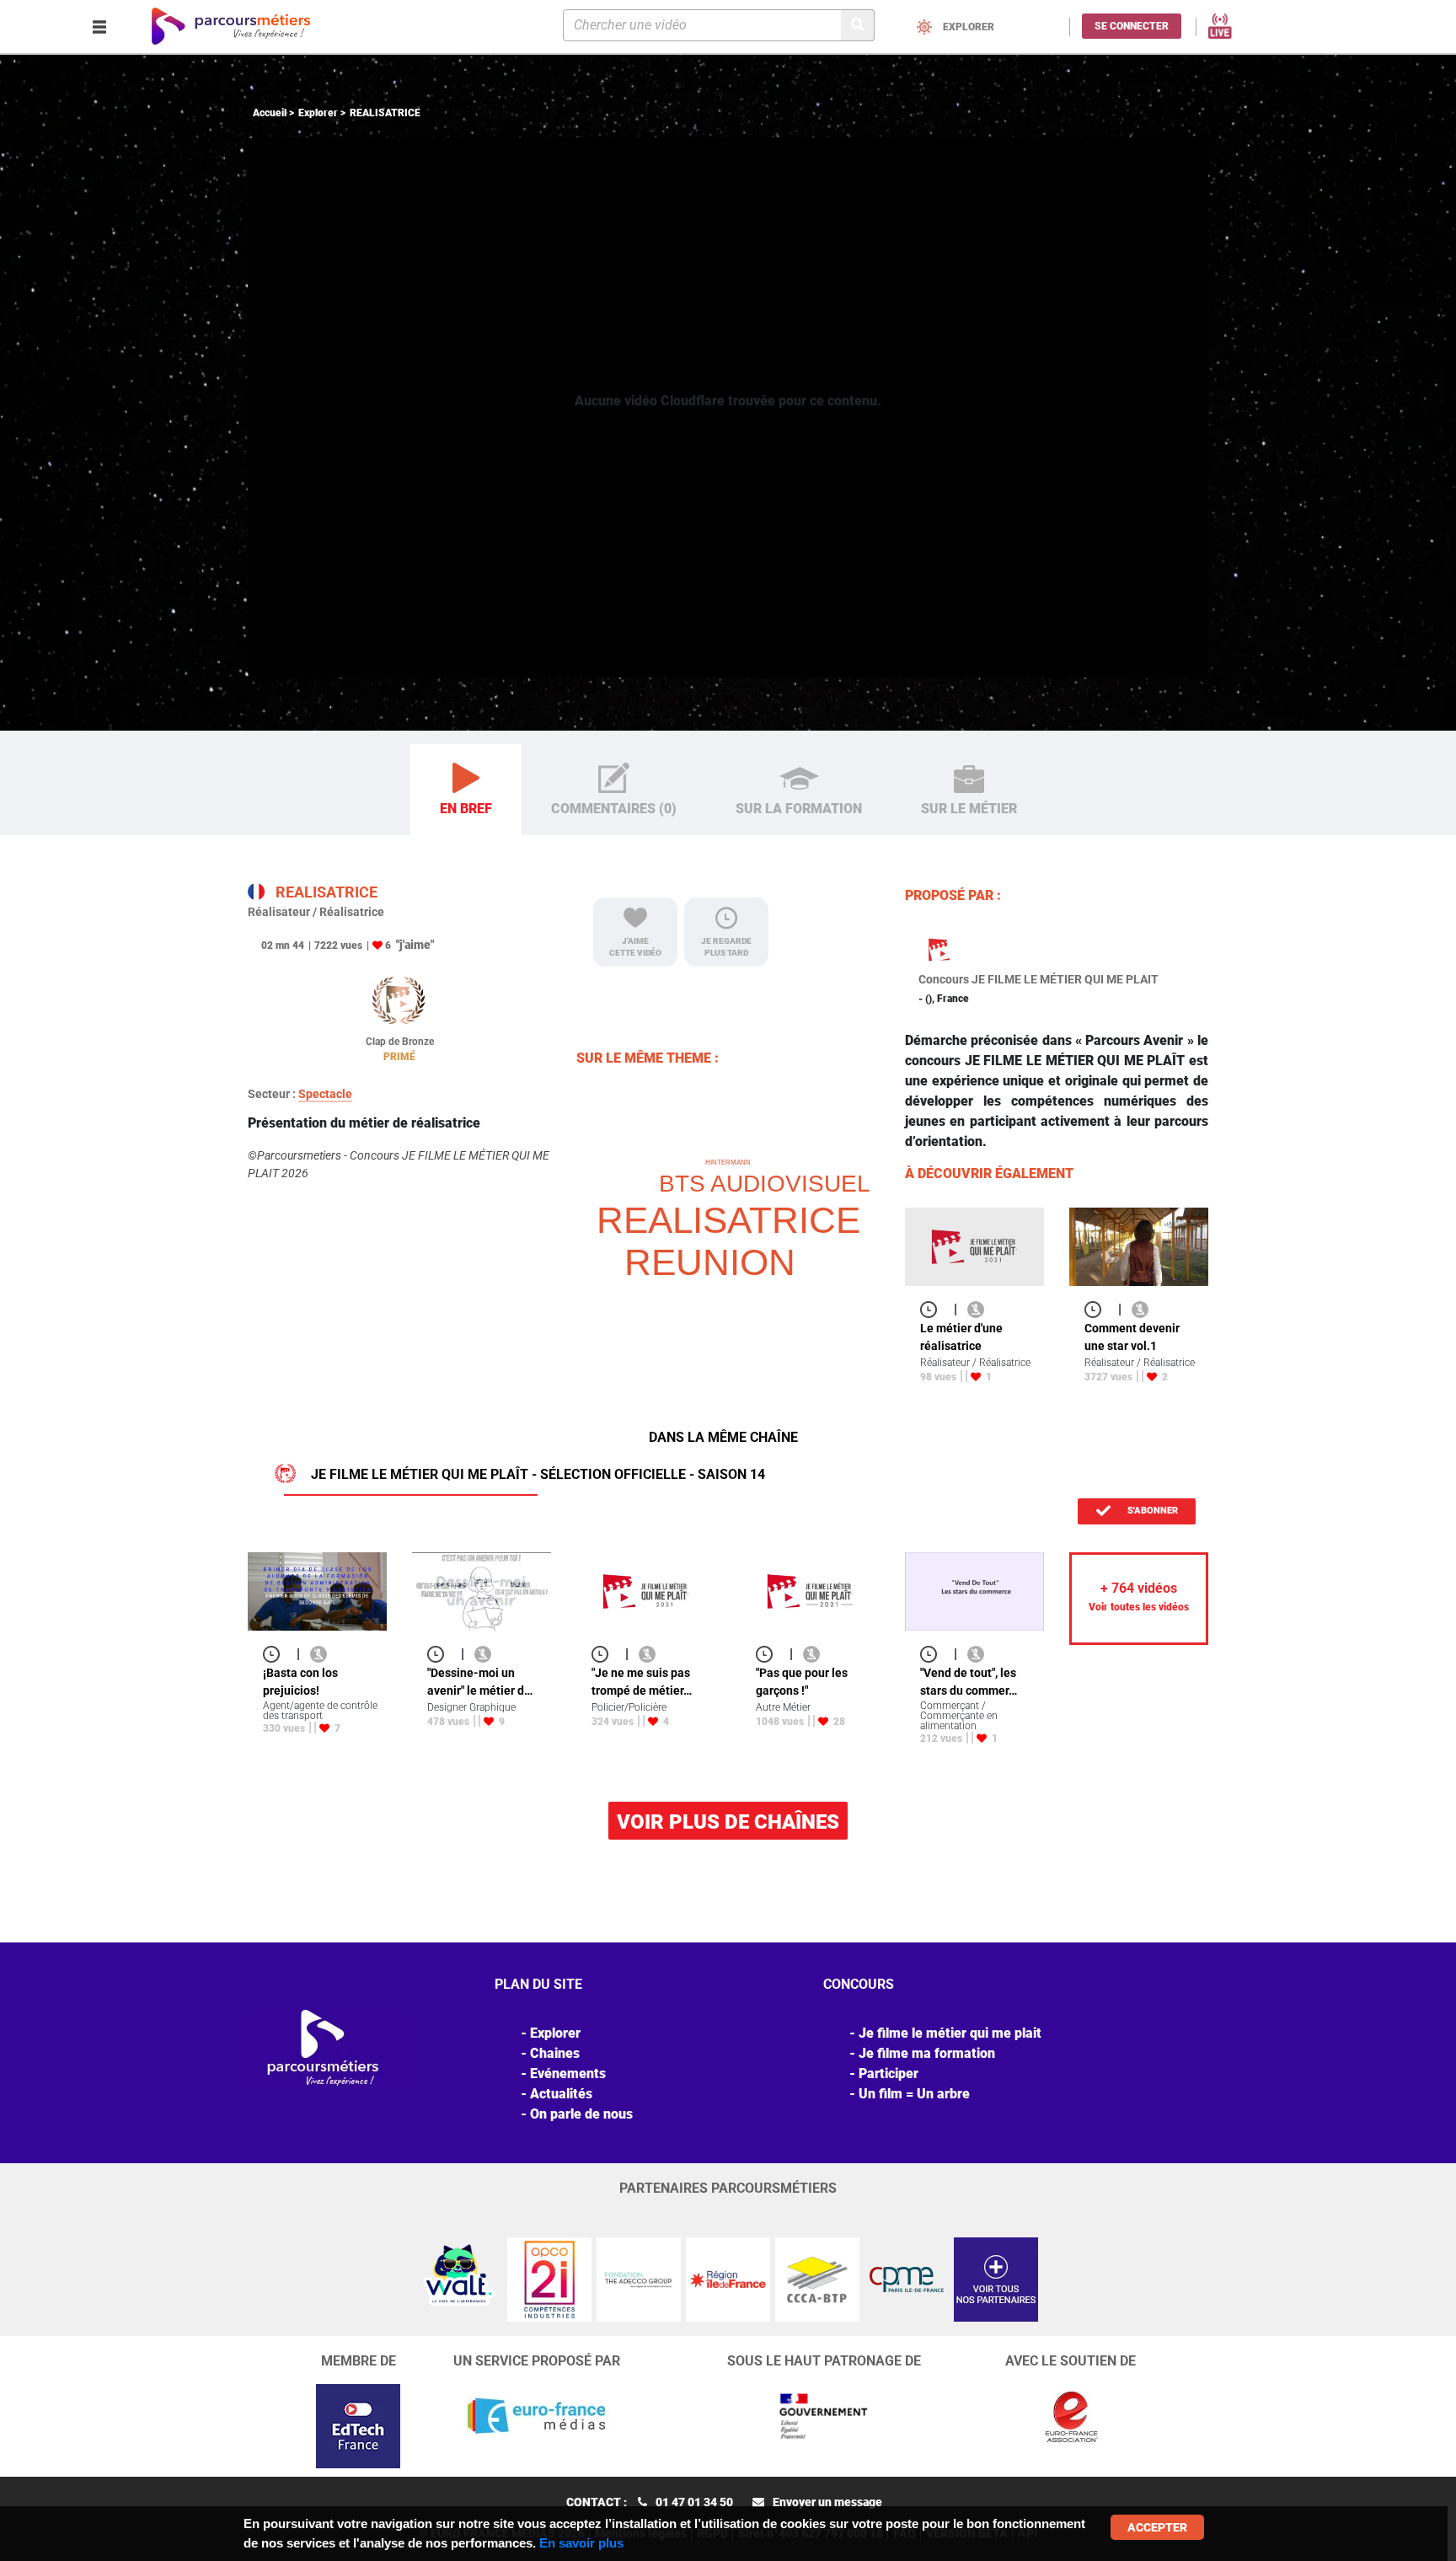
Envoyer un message (827, 2502)
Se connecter (1132, 26)
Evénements (568, 2073)
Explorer (318, 113)
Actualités (561, 2094)
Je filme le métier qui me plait (950, 2033)
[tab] (466, 790)
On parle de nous (581, 2114)
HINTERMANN (728, 1163)
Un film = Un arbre (914, 2094)
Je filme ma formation (927, 2053)
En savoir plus (581, 2543)
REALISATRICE (728, 1220)
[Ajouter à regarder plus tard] (934, 1309)
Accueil (270, 113)
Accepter (1157, 2527)
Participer (889, 2073)
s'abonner (1151, 1511)
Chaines (555, 2053)
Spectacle (325, 1094)
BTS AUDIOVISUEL (765, 1184)
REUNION (710, 1262)
